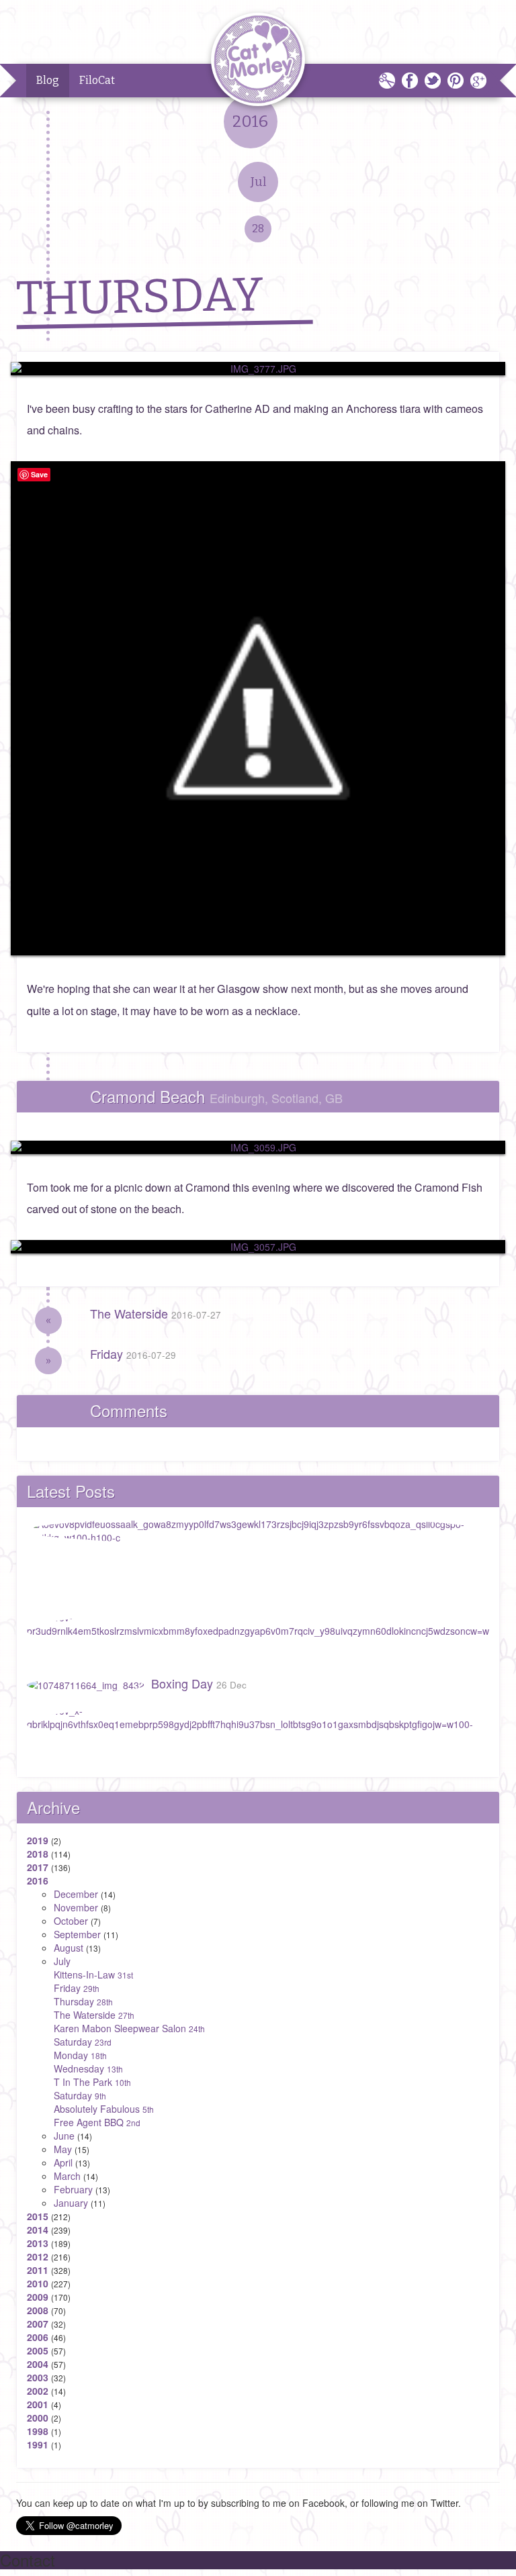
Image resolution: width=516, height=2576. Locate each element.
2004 (38, 2364)
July (62, 1961)
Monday (80, 2055)
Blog (48, 80)
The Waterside (156, 1313)
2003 (38, 2377)
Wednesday (88, 2068)
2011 (38, 2270)
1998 (38, 2431)
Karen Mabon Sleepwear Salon (129, 2028)
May (63, 2149)
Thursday (83, 2001)
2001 (38, 2404)
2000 (38, 2418)
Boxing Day (199, 1683)
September (77, 1934)
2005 (38, 2350)
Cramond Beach (216, 1096)
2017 (38, 1867)
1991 (38, 2444)
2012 (38, 2256)
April (63, 2162)
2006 (38, 2337)
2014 (38, 2230)
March (67, 2176)
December (76, 1894)
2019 (38, 1840)
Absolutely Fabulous (104, 2109)
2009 (38, 2297)
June (64, 2136)
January (71, 2203)
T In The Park (92, 2082)
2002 (38, 2391)
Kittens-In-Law (93, 1974)
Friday (133, 1353)
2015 (38, 2216)
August (69, 1948)
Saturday (83, 2042)
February (73, 2189)
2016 (38, 1880)
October (71, 1921)
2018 (38, 1854)
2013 (38, 2243)
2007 (38, 2324)
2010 (38, 2283)
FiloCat (97, 80)
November (76, 1907)
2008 (38, 2310)
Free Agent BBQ (97, 2122)
